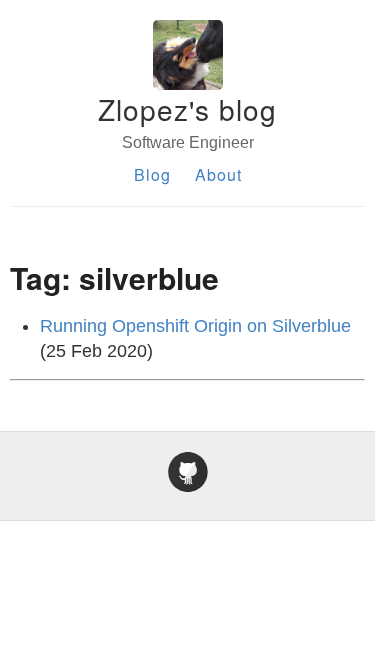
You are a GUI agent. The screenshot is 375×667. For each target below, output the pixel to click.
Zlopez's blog (187, 109)
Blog (152, 174)
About (218, 174)
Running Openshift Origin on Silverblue (195, 326)
